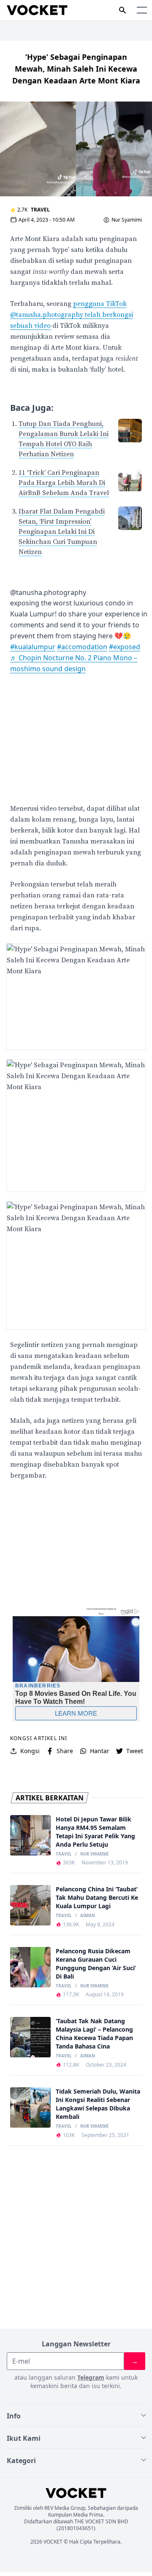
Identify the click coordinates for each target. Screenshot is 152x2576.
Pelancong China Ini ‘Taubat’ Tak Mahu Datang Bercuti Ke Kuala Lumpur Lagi (97, 1897)
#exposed (125, 647)
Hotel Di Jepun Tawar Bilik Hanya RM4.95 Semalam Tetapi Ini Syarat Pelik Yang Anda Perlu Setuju (95, 1832)
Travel (40, 210)
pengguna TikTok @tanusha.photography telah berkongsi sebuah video (72, 315)
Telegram (91, 2377)
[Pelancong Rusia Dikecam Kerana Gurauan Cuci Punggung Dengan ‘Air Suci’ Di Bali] (30, 1967)
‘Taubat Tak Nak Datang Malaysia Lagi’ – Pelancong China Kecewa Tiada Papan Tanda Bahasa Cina (94, 2034)
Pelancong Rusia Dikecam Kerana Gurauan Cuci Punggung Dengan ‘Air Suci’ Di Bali (96, 1964)
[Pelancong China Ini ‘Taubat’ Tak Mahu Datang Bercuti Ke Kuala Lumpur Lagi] (30, 1905)
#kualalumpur (33, 647)
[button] (142, 10)
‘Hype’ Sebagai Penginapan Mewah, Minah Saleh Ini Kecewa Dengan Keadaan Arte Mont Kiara (76, 69)
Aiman (88, 1916)
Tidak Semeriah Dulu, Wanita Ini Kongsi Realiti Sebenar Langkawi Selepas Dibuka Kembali (98, 2104)
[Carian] (122, 10)
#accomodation (82, 647)
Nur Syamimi (127, 220)
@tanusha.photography (48, 592)
